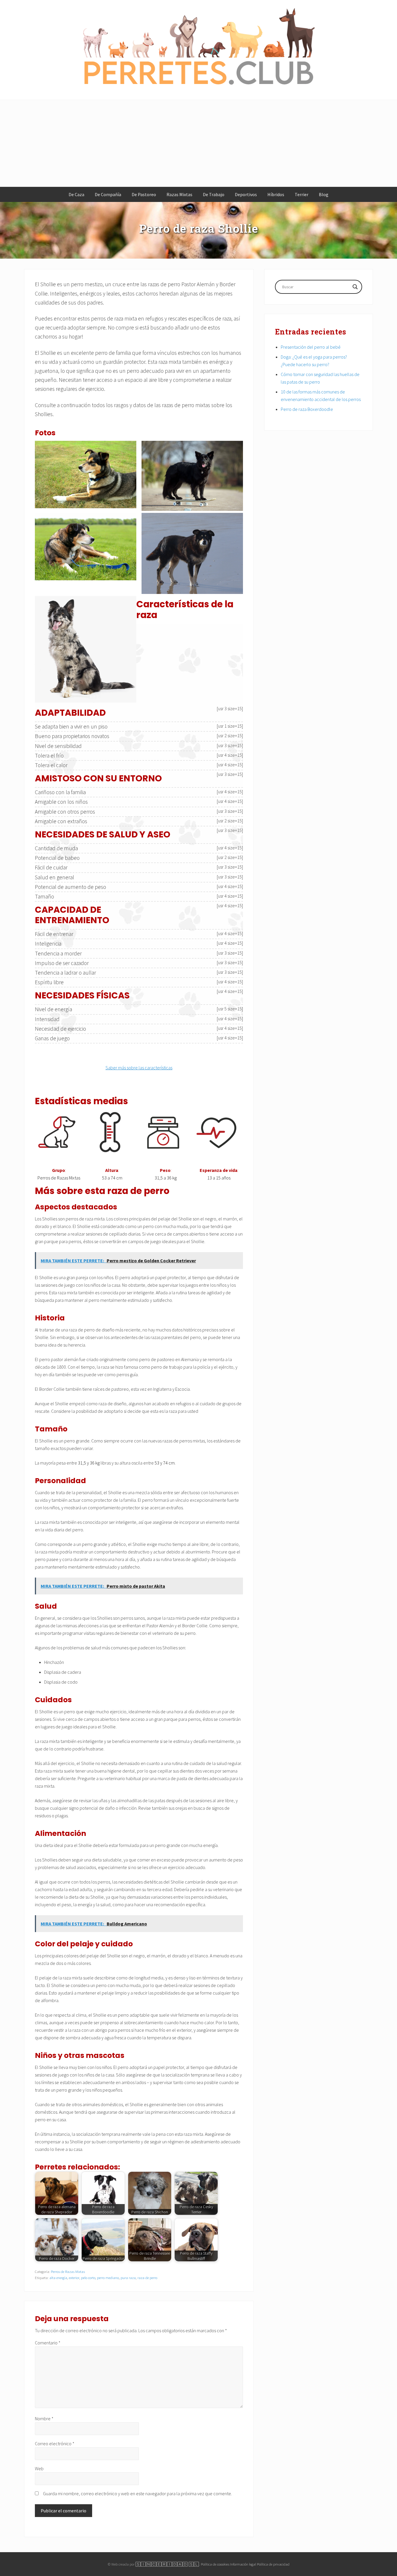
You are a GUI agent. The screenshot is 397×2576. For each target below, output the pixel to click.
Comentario (48, 2343)
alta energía (58, 2278)
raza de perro (147, 2278)
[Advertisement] (199, 144)
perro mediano (108, 2278)
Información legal (243, 2564)
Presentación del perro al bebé (311, 347)
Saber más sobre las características (139, 1068)
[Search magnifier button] (355, 287)
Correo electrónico (55, 2443)
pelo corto (88, 2278)
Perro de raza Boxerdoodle (307, 409)
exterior (74, 2278)
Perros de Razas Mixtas (68, 2271)
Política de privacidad (273, 2564)
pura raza (128, 2278)
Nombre (44, 2419)
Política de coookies (215, 2564)
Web (39, 2468)
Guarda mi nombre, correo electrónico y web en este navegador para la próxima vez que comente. (137, 2493)
